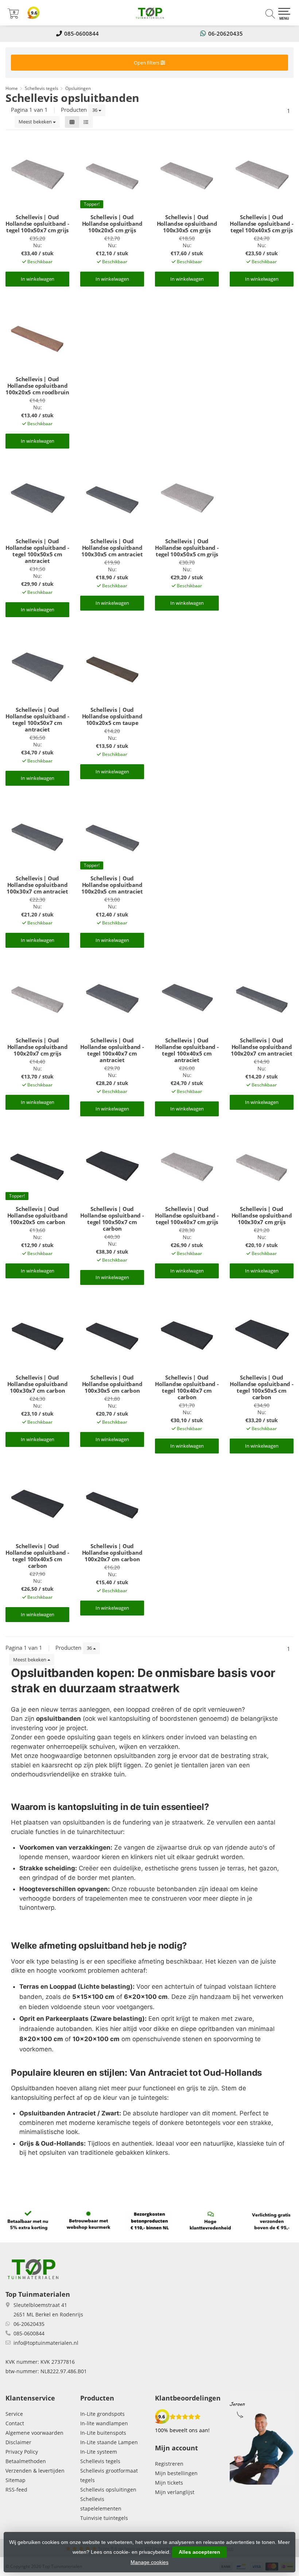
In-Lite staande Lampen (109, 2442)
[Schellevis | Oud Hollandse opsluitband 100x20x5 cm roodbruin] (37, 336)
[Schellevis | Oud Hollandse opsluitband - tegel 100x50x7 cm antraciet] (37, 666)
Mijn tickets (169, 2483)
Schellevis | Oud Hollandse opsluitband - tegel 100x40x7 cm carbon (187, 1387)
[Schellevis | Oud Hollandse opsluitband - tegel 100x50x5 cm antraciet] (37, 498)
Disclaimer (18, 2442)
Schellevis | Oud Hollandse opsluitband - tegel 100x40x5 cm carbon (37, 1556)
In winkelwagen (38, 279)
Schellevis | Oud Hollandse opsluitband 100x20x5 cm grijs (112, 224)
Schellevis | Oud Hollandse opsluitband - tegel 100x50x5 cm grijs (187, 548)
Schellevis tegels (100, 2461)
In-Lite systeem (99, 2452)
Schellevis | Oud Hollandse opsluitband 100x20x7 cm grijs (38, 1047)
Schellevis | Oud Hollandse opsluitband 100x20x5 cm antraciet (112, 885)
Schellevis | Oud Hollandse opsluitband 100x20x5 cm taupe (112, 716)
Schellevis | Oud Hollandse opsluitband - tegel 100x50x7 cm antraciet (37, 719)
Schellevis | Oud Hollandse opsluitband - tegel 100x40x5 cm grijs (261, 224)
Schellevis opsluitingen (108, 2490)
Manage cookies (149, 2562)
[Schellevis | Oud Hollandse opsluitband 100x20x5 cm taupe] (112, 666)
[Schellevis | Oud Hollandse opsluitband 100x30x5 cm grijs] (187, 174)
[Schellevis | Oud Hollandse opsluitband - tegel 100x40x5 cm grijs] (262, 174)
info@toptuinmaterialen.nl (46, 2343)
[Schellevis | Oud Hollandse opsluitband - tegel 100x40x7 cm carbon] (187, 1334)
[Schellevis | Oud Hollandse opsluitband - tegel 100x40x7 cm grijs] (187, 1165)
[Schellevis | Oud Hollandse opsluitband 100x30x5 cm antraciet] (112, 498)
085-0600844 (81, 33)
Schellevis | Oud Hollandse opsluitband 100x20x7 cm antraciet (262, 1047)
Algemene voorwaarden (34, 2433)
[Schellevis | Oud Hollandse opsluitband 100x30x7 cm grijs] (262, 1165)
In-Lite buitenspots (103, 2433)
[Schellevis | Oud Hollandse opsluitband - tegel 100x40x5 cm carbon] (37, 1503)
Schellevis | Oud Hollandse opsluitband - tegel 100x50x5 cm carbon (261, 1387)
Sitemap (15, 2480)
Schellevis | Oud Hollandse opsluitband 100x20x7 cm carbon (112, 1553)
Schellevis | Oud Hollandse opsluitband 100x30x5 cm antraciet (112, 548)
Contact (15, 2423)
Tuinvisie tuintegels (104, 2518)
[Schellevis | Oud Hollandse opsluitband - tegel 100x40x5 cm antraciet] (187, 997)
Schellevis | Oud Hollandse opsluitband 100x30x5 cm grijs (187, 224)
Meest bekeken (36, 122)
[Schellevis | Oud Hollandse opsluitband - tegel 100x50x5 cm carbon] (262, 1334)
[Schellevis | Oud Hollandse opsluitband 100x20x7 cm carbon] (112, 1503)
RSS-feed (16, 2490)
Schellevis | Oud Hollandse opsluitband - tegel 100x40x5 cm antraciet (187, 1050)
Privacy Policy (22, 2452)
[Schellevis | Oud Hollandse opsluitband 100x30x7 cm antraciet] (37, 835)
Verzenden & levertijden (35, 2471)
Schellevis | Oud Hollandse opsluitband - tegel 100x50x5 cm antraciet (37, 551)
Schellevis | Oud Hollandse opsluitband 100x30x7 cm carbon (38, 1384)
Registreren (169, 2464)
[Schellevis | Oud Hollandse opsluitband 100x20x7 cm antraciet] (262, 997)
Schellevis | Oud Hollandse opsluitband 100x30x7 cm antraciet (37, 885)
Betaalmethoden (26, 2461)
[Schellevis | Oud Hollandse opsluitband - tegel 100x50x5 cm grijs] (187, 498)
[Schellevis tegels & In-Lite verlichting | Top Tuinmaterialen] (149, 13)
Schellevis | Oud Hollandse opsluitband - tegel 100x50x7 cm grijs (37, 224)
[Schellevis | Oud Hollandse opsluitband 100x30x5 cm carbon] (112, 1334)
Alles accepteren (199, 2552)
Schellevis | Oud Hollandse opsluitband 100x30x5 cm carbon (112, 1384)
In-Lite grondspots (102, 2414)
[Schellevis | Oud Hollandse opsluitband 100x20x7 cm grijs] (37, 997)
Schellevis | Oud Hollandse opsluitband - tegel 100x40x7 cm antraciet (112, 1050)
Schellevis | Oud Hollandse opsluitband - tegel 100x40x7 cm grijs (187, 1215)
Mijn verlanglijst (175, 2492)
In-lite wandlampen (104, 2423)
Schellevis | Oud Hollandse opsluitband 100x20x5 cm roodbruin (37, 386)
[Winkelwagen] (13, 16)
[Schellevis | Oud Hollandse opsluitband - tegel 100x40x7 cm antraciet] (112, 997)
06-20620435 (226, 33)
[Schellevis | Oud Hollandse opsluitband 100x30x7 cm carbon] (37, 1334)
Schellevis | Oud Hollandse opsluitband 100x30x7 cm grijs (262, 1215)
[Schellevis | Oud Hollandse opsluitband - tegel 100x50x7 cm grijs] (37, 174)
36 (95, 110)
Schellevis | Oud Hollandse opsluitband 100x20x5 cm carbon (38, 1215)
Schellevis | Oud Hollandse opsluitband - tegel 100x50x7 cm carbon (112, 1219)
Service (14, 2414)
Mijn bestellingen (176, 2473)
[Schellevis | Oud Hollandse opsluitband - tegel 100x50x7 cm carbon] (112, 1165)
